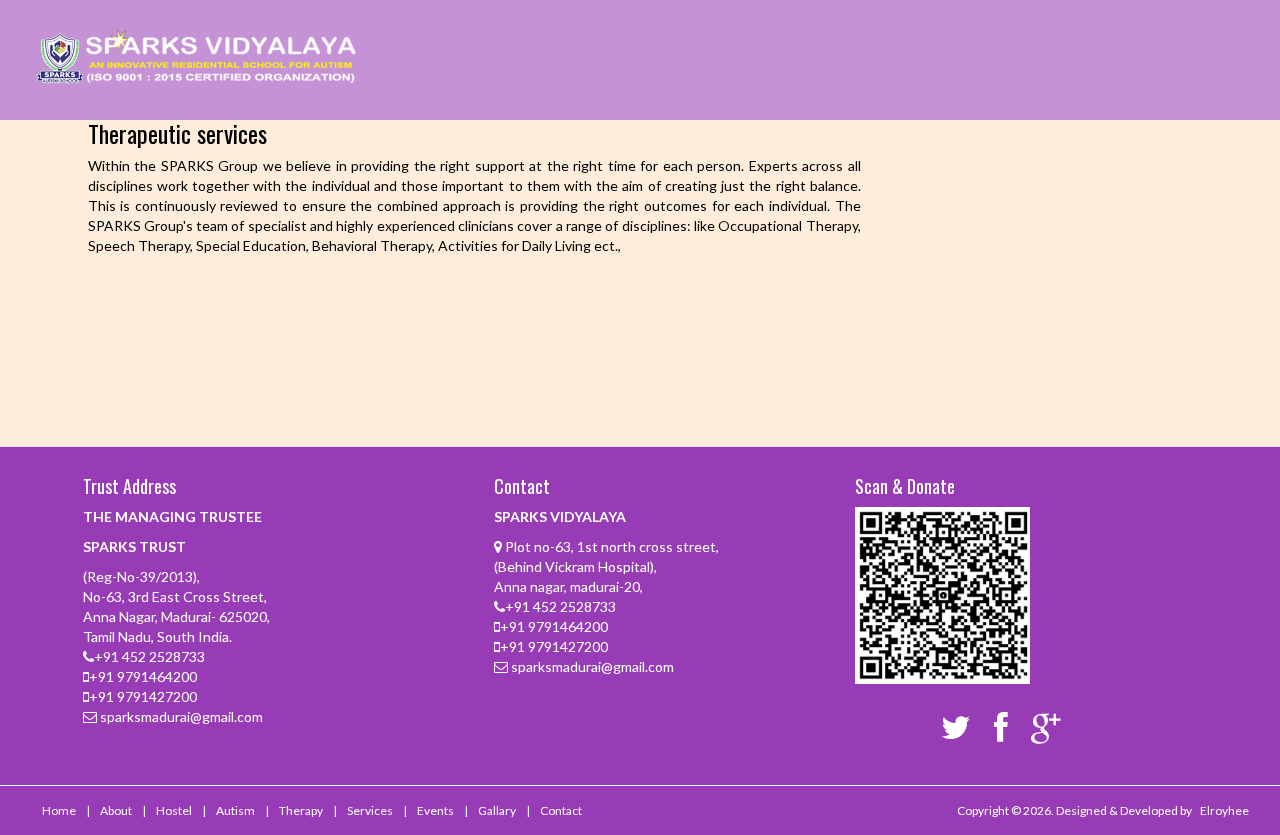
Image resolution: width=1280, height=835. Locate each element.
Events (435, 810)
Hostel (174, 810)
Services (370, 810)
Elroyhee (1224, 810)
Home (59, 810)
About (116, 810)
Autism (235, 810)
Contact (561, 810)
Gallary (497, 810)
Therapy (301, 810)
